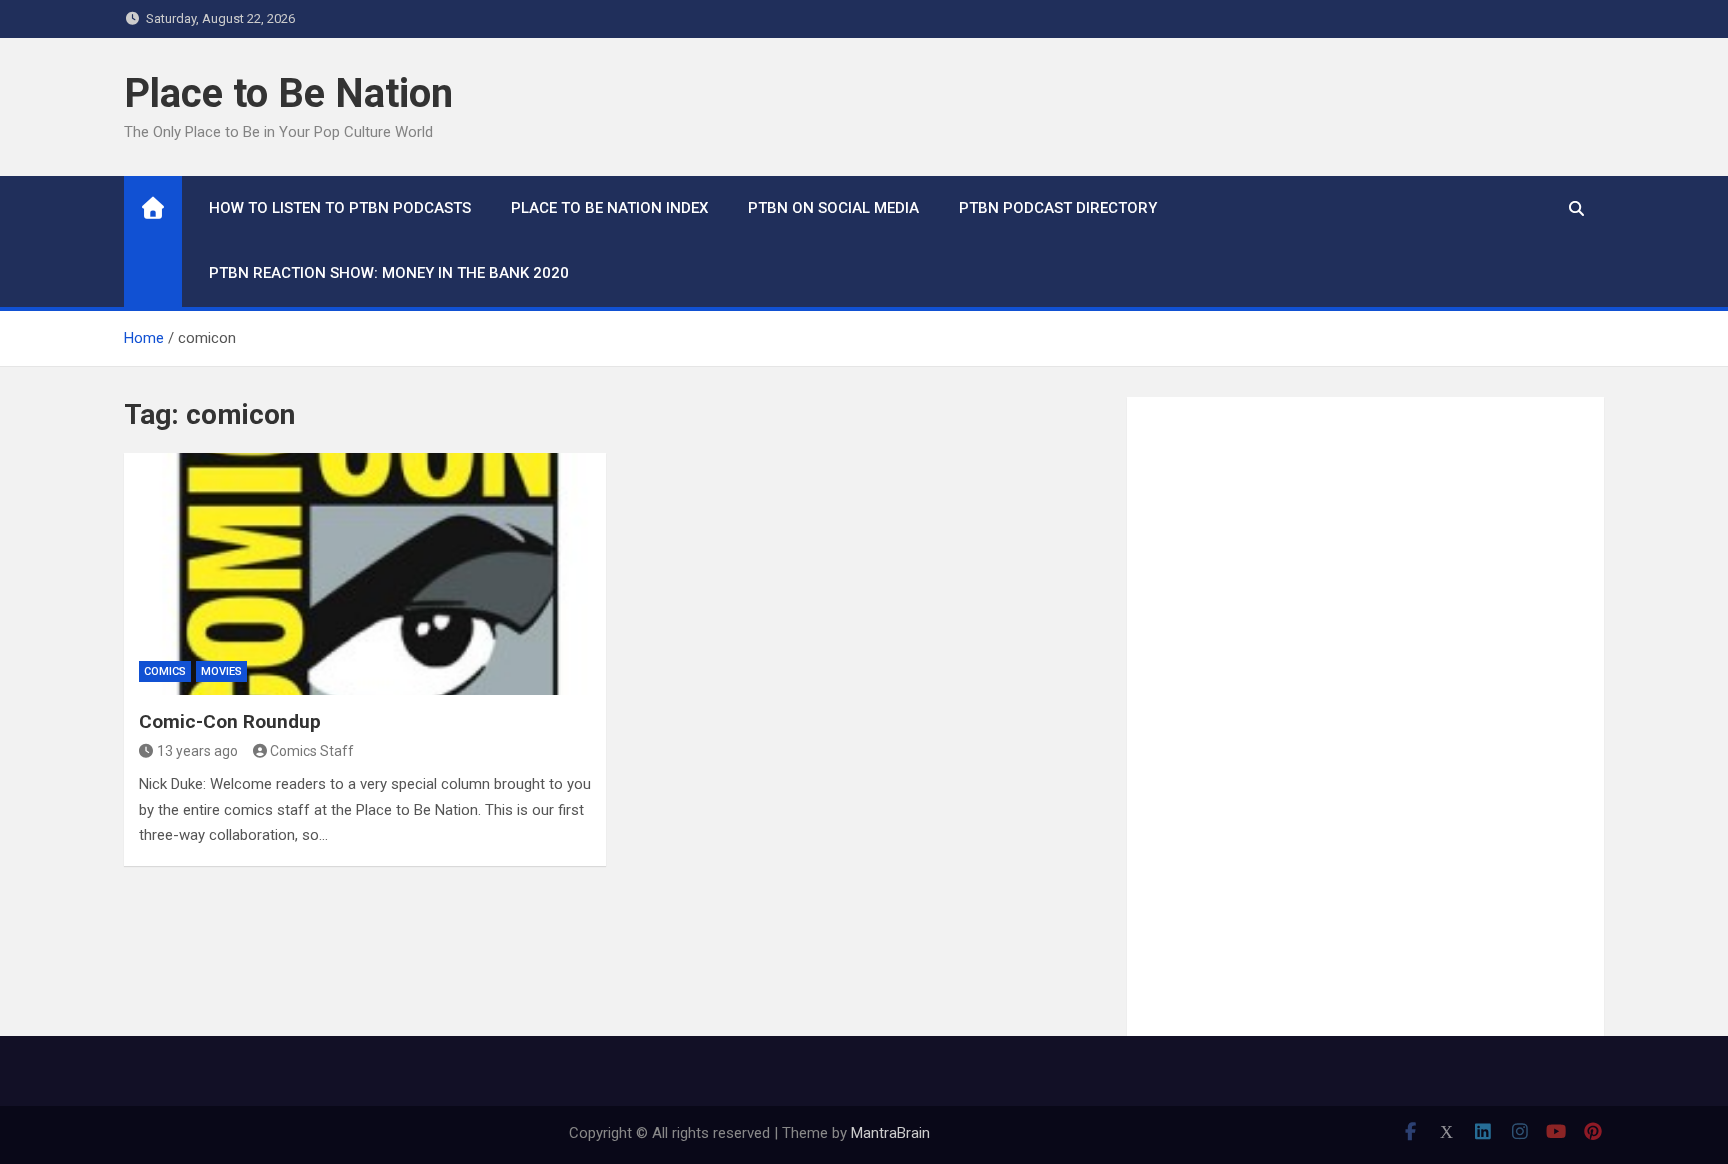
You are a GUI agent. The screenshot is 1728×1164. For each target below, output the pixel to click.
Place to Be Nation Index (609, 208)
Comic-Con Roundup (230, 721)
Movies (221, 671)
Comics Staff (312, 751)
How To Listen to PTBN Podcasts (340, 208)
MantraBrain (890, 1133)
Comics (165, 671)
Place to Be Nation (288, 93)
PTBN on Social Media (833, 208)
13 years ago (197, 751)
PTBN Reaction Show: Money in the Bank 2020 (389, 273)
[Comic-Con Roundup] (365, 573)
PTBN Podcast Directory (1058, 208)
